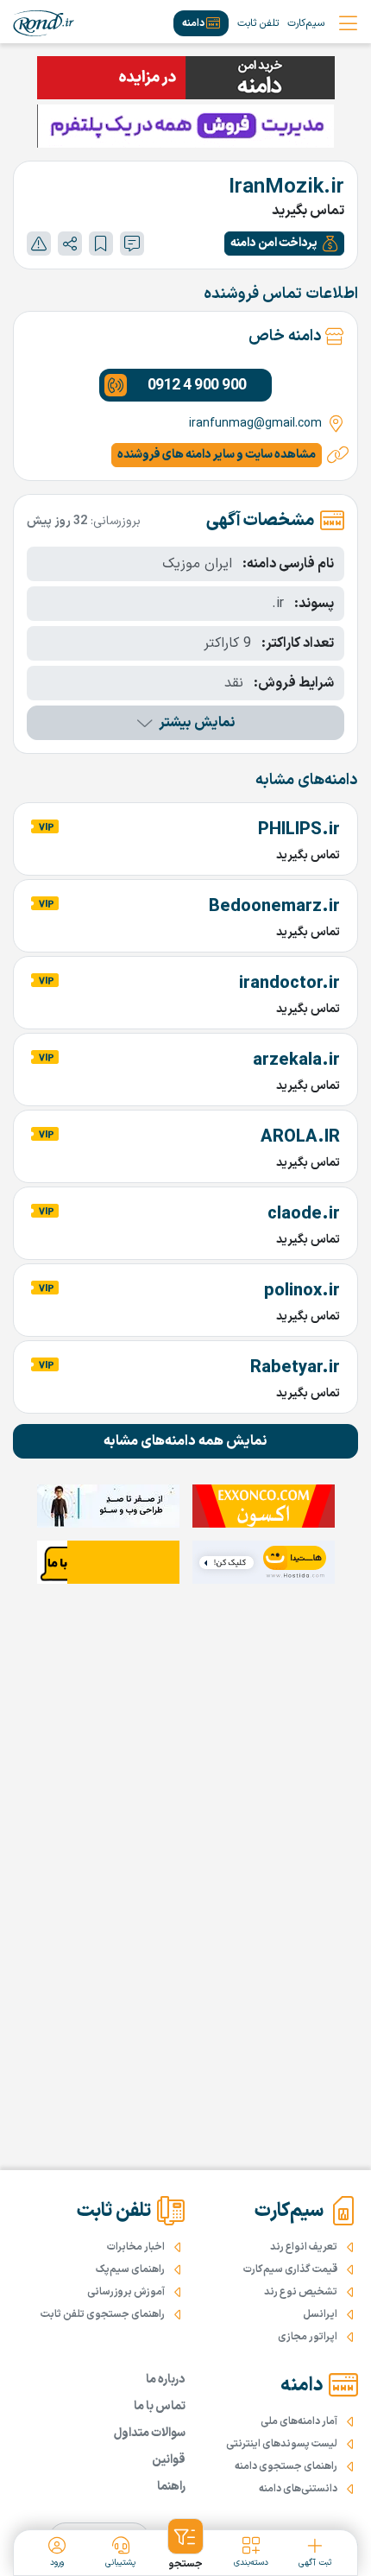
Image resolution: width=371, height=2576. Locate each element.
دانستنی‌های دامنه (298, 2489)
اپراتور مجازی (308, 2337)
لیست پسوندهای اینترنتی (282, 2444)
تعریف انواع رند (304, 2247)
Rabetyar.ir (295, 1368)
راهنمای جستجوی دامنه (286, 2466)
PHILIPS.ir (299, 830)
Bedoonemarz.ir (274, 907)
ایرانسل (320, 2314)
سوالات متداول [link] (150, 2433)
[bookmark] (101, 244)
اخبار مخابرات (136, 2247)
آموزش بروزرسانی (126, 2292)
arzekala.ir (296, 1060)
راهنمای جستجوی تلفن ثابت (103, 2314)
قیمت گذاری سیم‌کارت (290, 2269)
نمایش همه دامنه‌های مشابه (185, 1441)
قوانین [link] (169, 2460)
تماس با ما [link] (160, 2406)
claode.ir (304, 1214)
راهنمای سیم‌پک (130, 2269)
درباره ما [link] (166, 2380)
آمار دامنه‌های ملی (299, 2421)
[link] (44, 23)
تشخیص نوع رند (301, 2292)
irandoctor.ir (289, 984)
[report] (39, 244)
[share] (70, 244)
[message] (132, 244)
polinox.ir (302, 1291)
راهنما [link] (171, 2487)
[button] (284, 244)
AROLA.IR (300, 1137)
